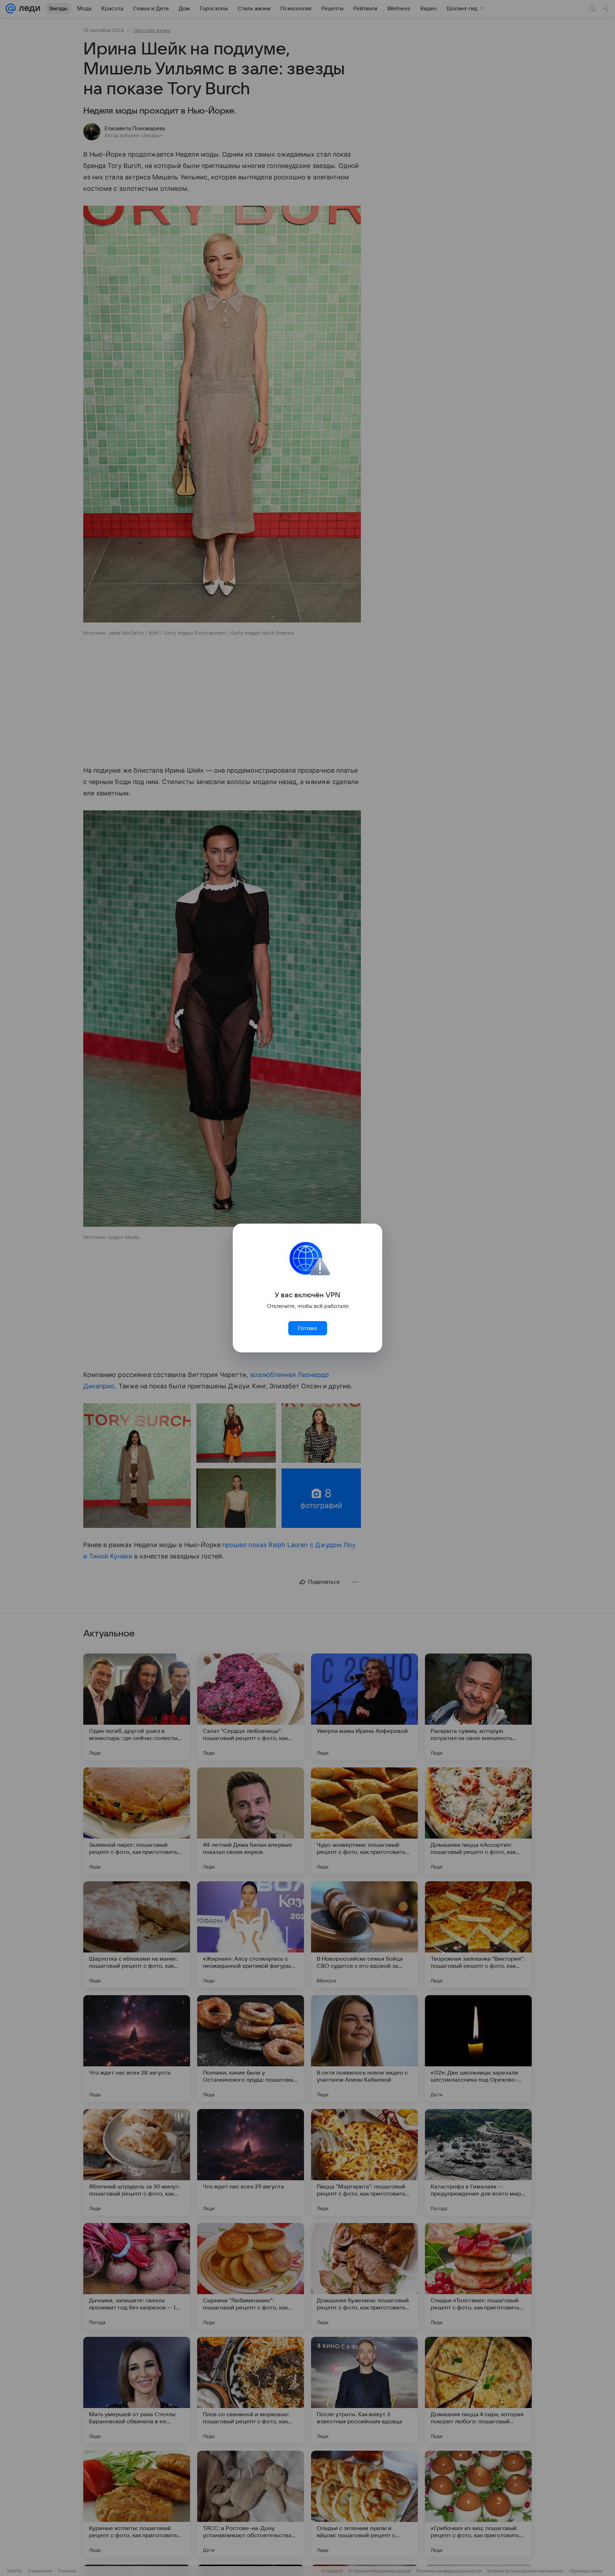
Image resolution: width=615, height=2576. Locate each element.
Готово (307, 1328)
